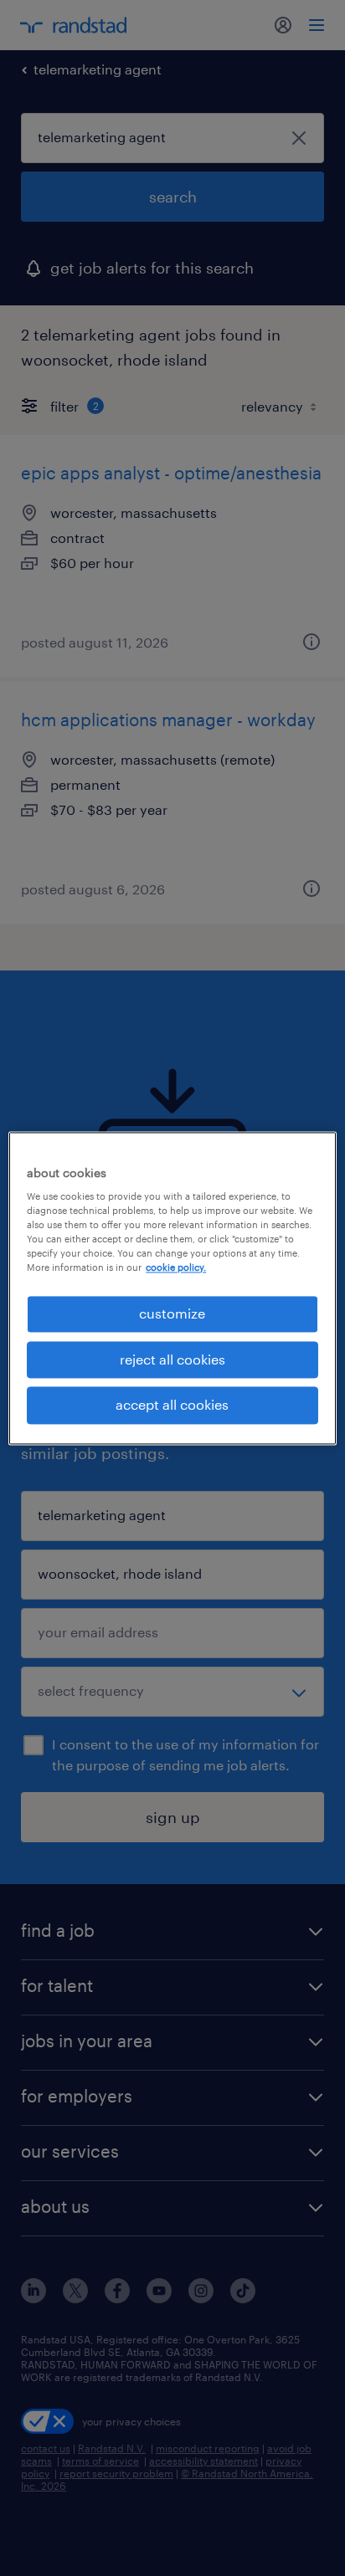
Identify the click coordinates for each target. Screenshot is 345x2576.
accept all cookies (172, 1405)
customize (172, 1314)
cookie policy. (176, 1268)
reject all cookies (172, 1359)
